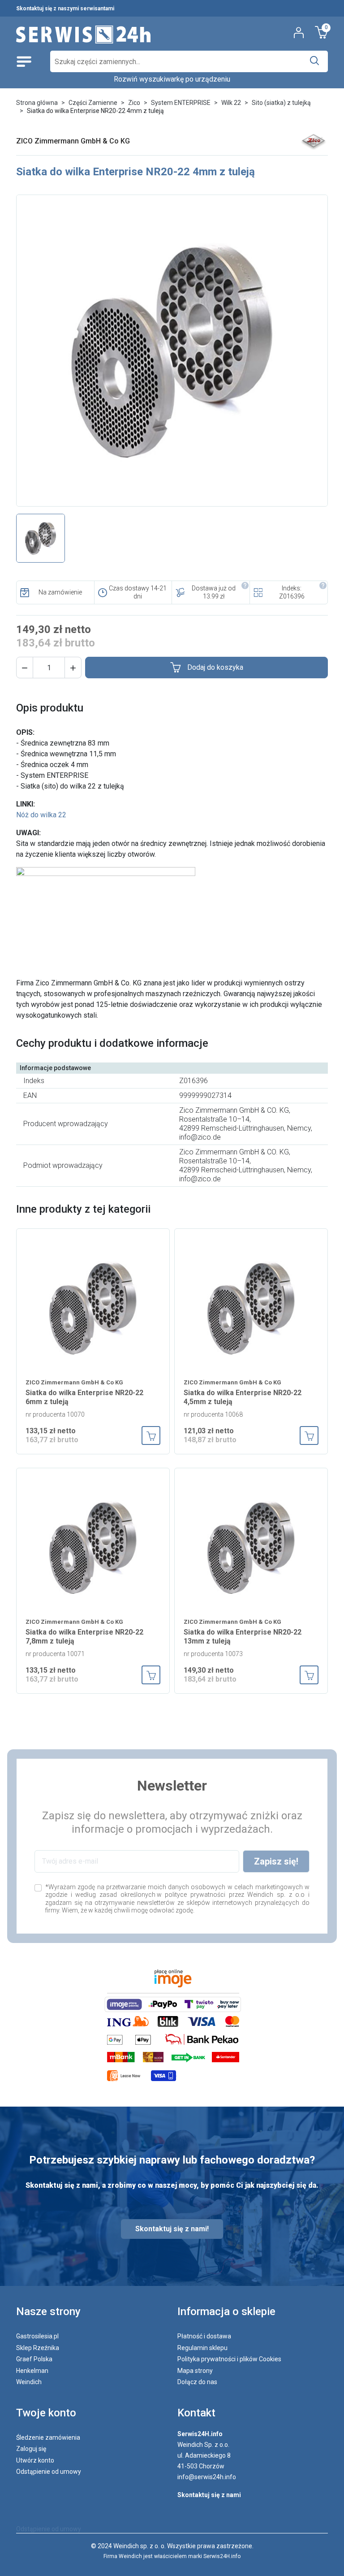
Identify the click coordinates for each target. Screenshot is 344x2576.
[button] (25, 668)
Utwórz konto (35, 2460)
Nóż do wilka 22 (41, 815)
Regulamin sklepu (202, 2348)
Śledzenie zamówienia (48, 2437)
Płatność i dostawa (204, 2336)
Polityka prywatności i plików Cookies (229, 2359)
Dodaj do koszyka (215, 667)
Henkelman (32, 2371)
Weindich (29, 2382)
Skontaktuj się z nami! (172, 2229)
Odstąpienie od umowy (49, 2472)
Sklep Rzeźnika (38, 2348)
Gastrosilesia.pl (37, 2336)
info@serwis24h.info (207, 2477)
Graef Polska (34, 2359)
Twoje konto (46, 2413)
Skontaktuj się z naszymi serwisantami (65, 9)
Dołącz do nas (197, 2382)
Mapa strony (195, 2371)
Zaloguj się (31, 2449)
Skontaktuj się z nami (209, 2495)
